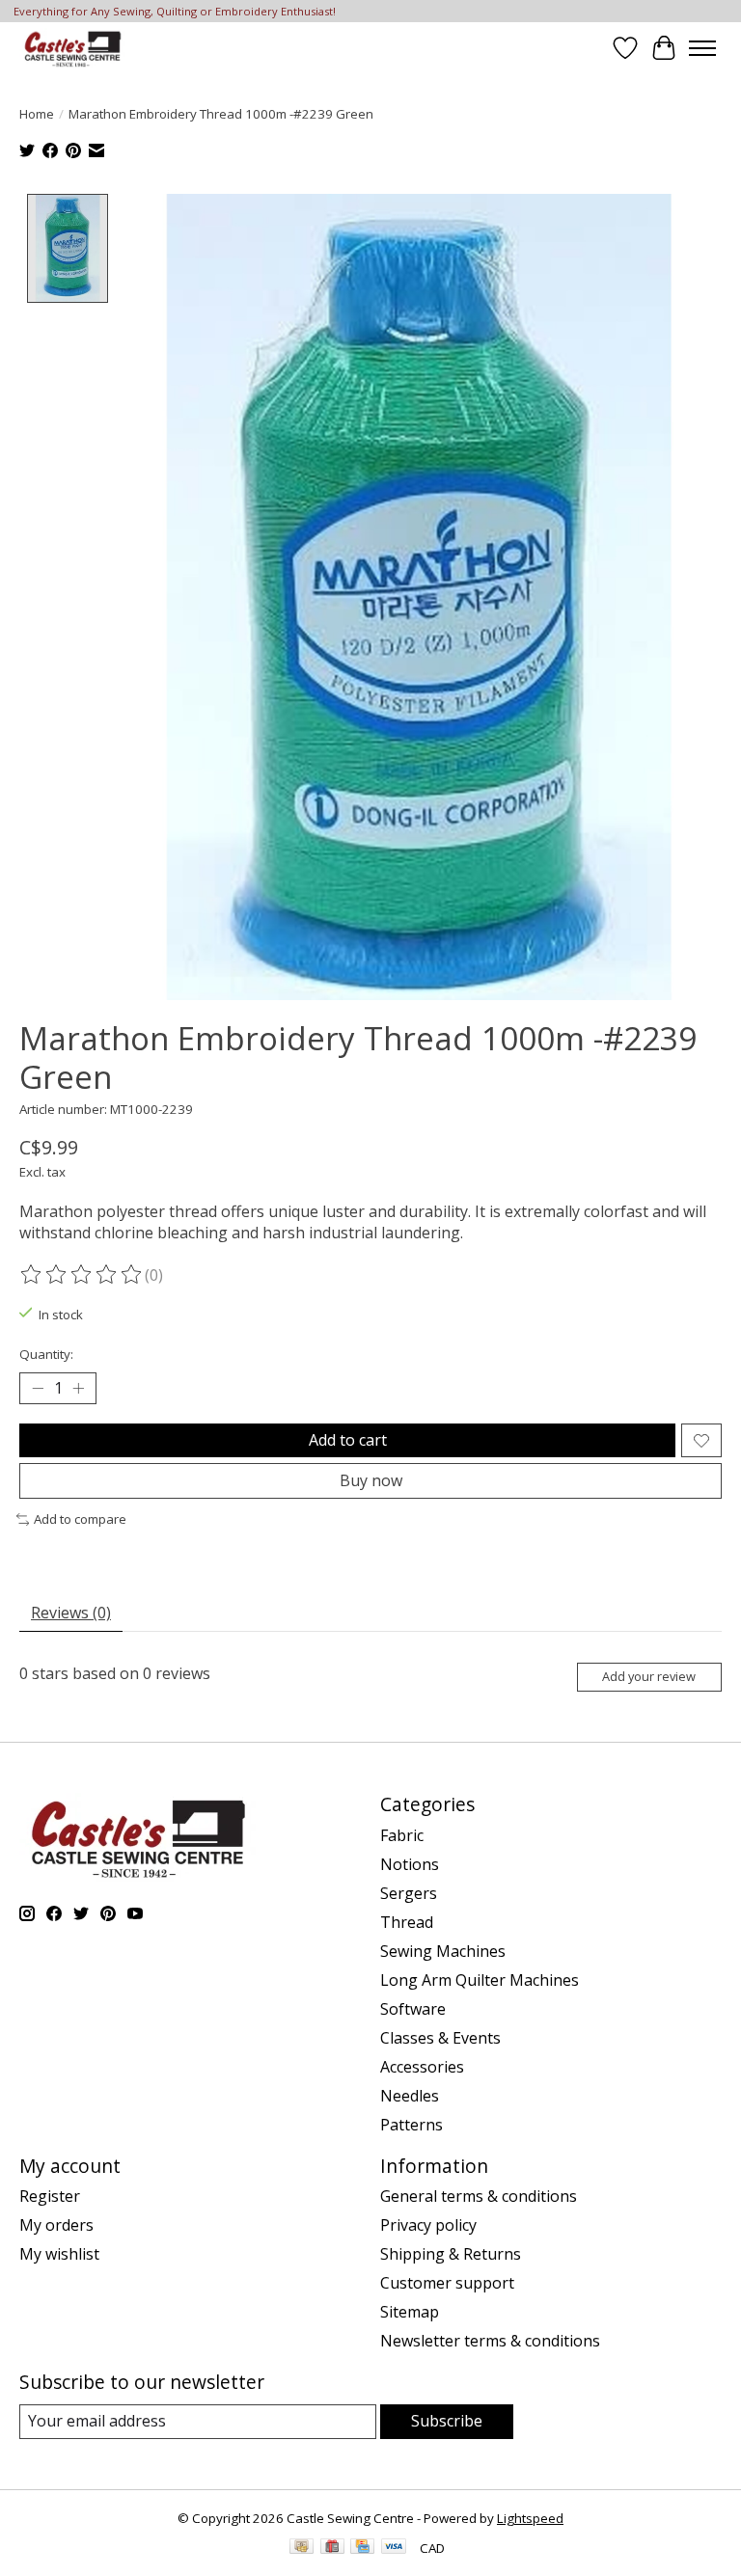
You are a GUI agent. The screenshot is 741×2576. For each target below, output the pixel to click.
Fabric (402, 1835)
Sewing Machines (443, 1951)
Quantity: (46, 1354)
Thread (407, 1922)
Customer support (447, 2283)
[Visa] (394, 2548)
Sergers (409, 1893)
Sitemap (410, 2312)
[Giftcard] (332, 2548)
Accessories (422, 2067)
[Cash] (302, 2548)
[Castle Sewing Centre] (72, 48)
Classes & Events (440, 2038)
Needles (410, 2096)
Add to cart (348, 1440)
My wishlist (59, 2254)
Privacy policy (428, 2225)
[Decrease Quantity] (38, 1389)
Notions (410, 1864)
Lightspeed (530, 2518)
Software (413, 2009)
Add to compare (80, 1519)
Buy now (371, 1480)
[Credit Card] (362, 2548)
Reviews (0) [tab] (71, 1613)
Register (50, 2196)
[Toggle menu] (702, 48)
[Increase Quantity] (78, 1389)
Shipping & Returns (451, 2254)
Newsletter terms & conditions (490, 2341)
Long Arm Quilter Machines (480, 1980)
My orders (56, 2225)
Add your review (649, 1676)
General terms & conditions (479, 2196)
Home (37, 114)
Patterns (412, 2125)
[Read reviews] (82, 1275)
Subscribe (447, 2421)
